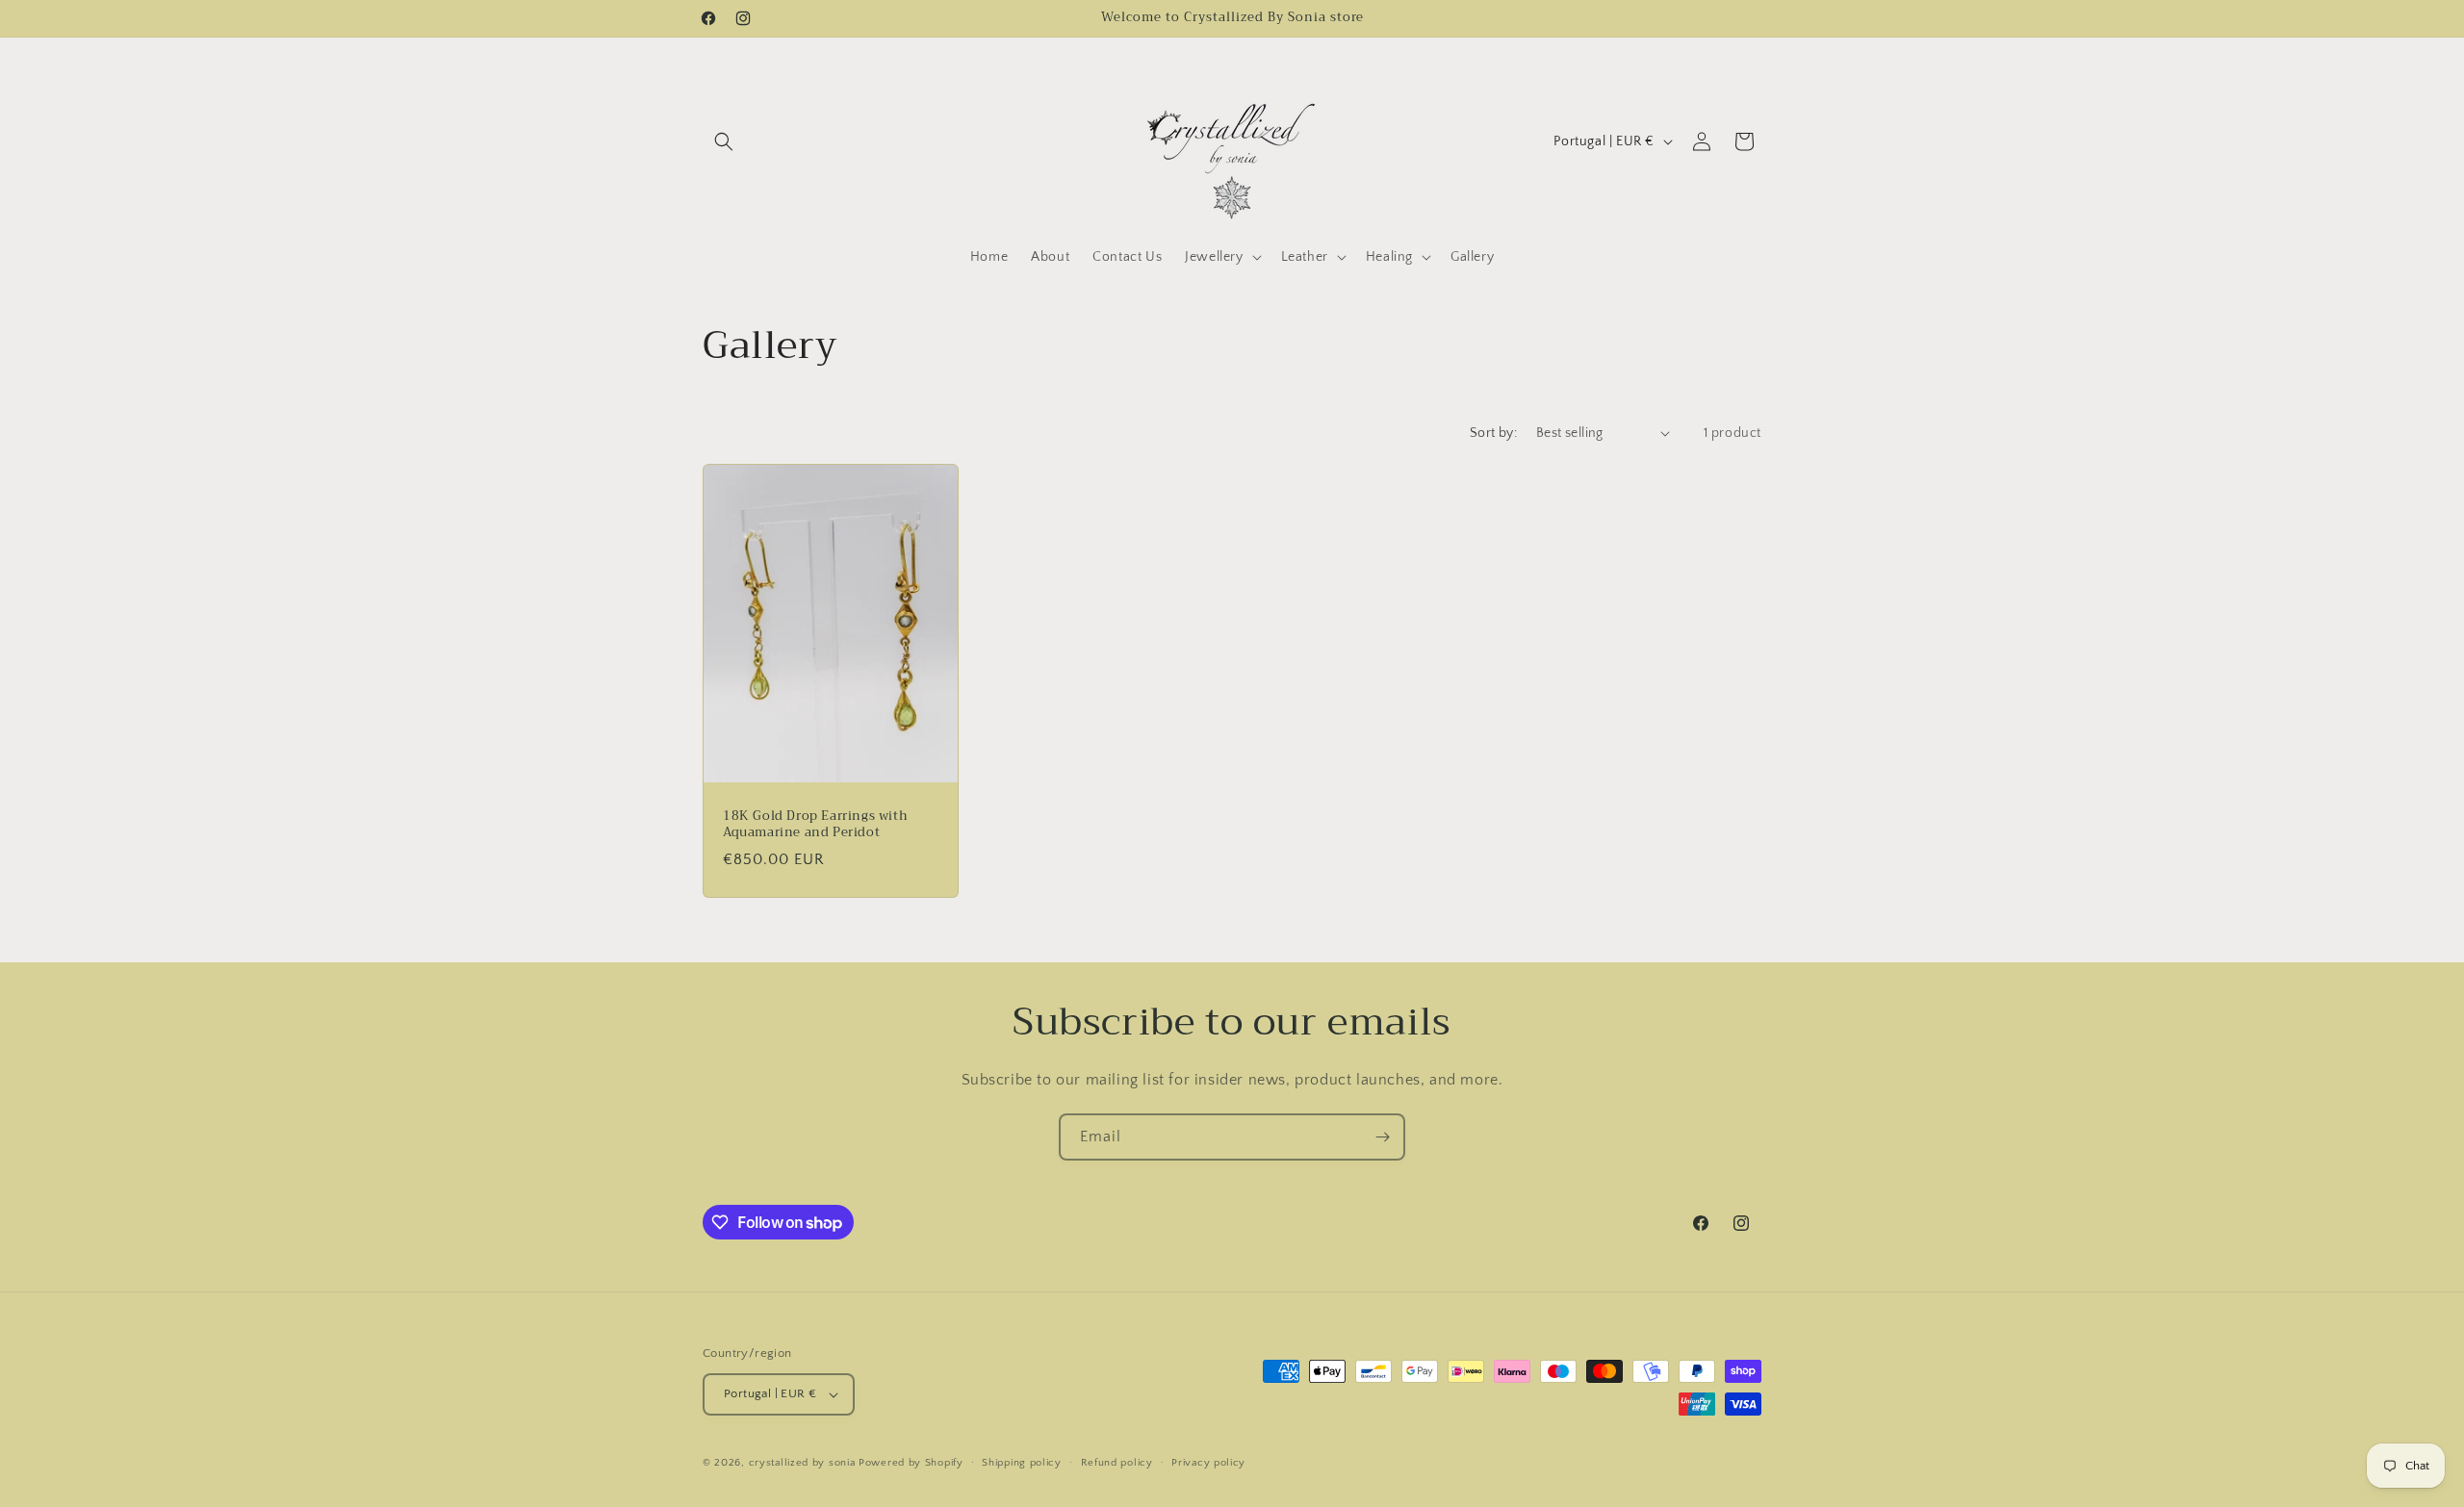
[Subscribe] (1382, 1137)
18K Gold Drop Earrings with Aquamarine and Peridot (815, 825)
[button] (724, 141)
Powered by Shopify (911, 1463)
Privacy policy (1208, 1463)
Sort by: (1493, 433)
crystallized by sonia (802, 1463)
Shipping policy (1022, 1463)
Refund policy (1117, 1463)
